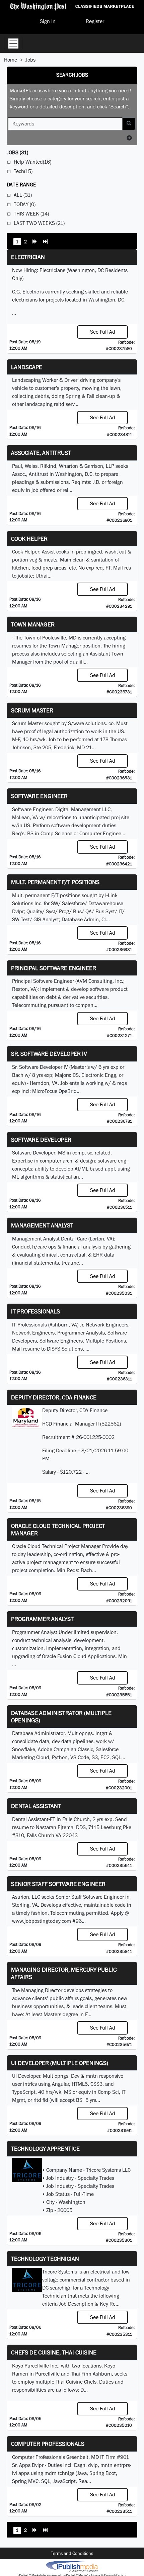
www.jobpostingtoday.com (42, 1921)
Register (95, 21)
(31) (17, 152)
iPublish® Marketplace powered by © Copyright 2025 (72, 2566)
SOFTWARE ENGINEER (39, 796)
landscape (27, 367)
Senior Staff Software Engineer (58, 1884)
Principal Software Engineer (54, 968)
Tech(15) (23, 171)
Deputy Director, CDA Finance (54, 1397)
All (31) (23, 195)
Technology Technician (45, 2259)
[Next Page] (35, 242)
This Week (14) (31, 214)
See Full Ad (103, 332)
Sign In (48, 21)
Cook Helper (29, 539)
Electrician (28, 257)
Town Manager (33, 624)
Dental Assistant (36, 1806)
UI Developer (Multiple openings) (60, 2063)
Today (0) (25, 204)
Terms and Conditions (72, 2553)
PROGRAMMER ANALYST (42, 1619)
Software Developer (41, 1140)
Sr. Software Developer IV (49, 1054)
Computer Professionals (48, 2444)
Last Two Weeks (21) (39, 223)
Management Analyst (42, 1225)
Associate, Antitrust (41, 453)
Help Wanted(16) (32, 162)
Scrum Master (32, 710)
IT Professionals (35, 1311)
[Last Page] (45, 242)
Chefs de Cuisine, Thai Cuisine (54, 2352)
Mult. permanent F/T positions (55, 882)
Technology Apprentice (45, 2149)
